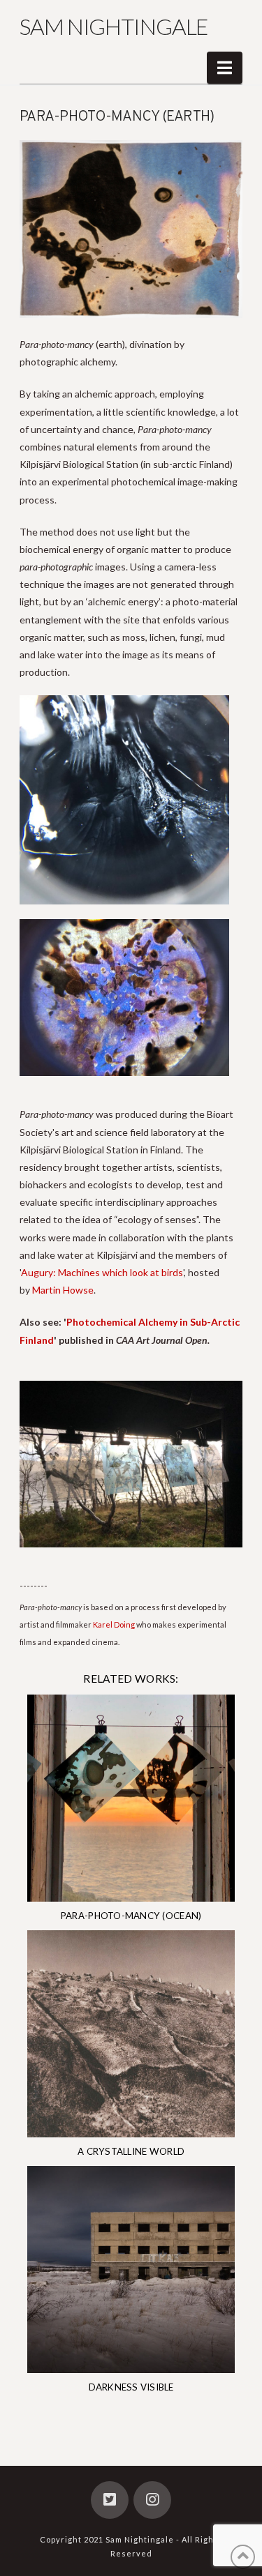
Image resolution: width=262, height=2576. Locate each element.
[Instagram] (152, 2500)
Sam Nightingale (114, 26)
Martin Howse (63, 1290)
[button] (225, 68)
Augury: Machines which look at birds (102, 1272)
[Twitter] (110, 2500)
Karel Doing (114, 1624)
